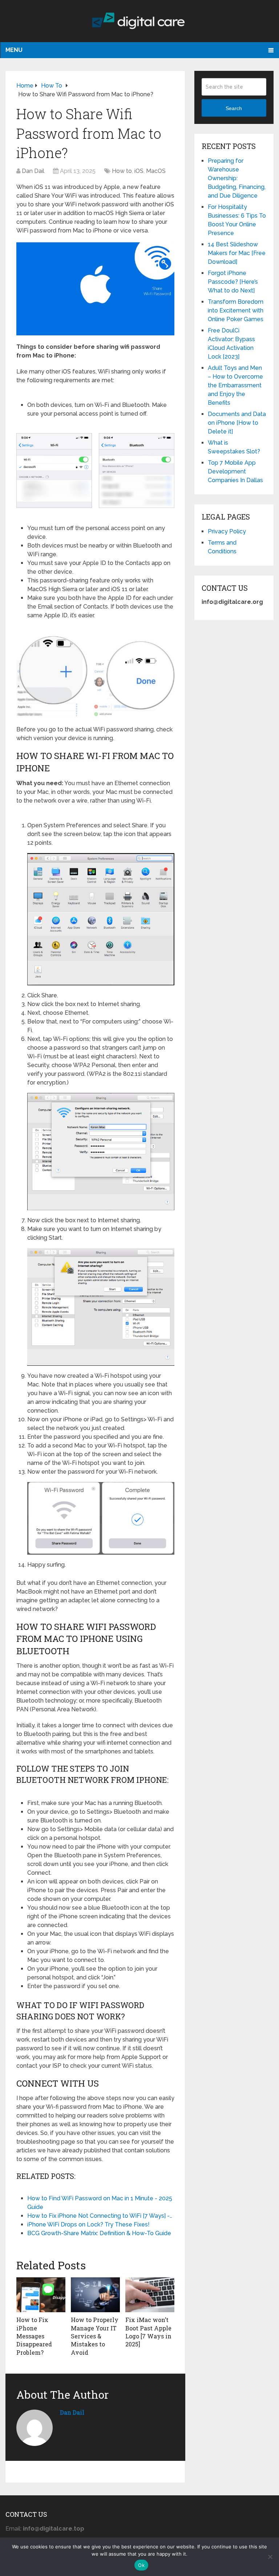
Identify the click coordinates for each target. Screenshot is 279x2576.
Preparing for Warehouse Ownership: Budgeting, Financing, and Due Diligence (237, 178)
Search (234, 108)
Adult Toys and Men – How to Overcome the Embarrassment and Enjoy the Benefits (235, 385)
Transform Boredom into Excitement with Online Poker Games (236, 310)
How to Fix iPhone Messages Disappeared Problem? (34, 2336)
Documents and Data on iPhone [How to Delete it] (237, 423)
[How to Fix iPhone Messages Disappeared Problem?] (41, 2295)
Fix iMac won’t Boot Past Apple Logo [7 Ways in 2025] (148, 2332)
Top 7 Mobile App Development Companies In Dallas (235, 471)
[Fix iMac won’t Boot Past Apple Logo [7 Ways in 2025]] (150, 2295)
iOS (139, 171)
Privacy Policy (227, 531)
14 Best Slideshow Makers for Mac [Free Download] (237, 253)
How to (122, 171)
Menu (14, 50)
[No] (270, 2557)
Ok (141, 2565)
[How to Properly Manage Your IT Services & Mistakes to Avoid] (95, 2295)
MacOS (156, 171)
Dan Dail (33, 171)
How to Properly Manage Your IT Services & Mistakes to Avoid (95, 2336)
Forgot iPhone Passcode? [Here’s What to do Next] (233, 282)
